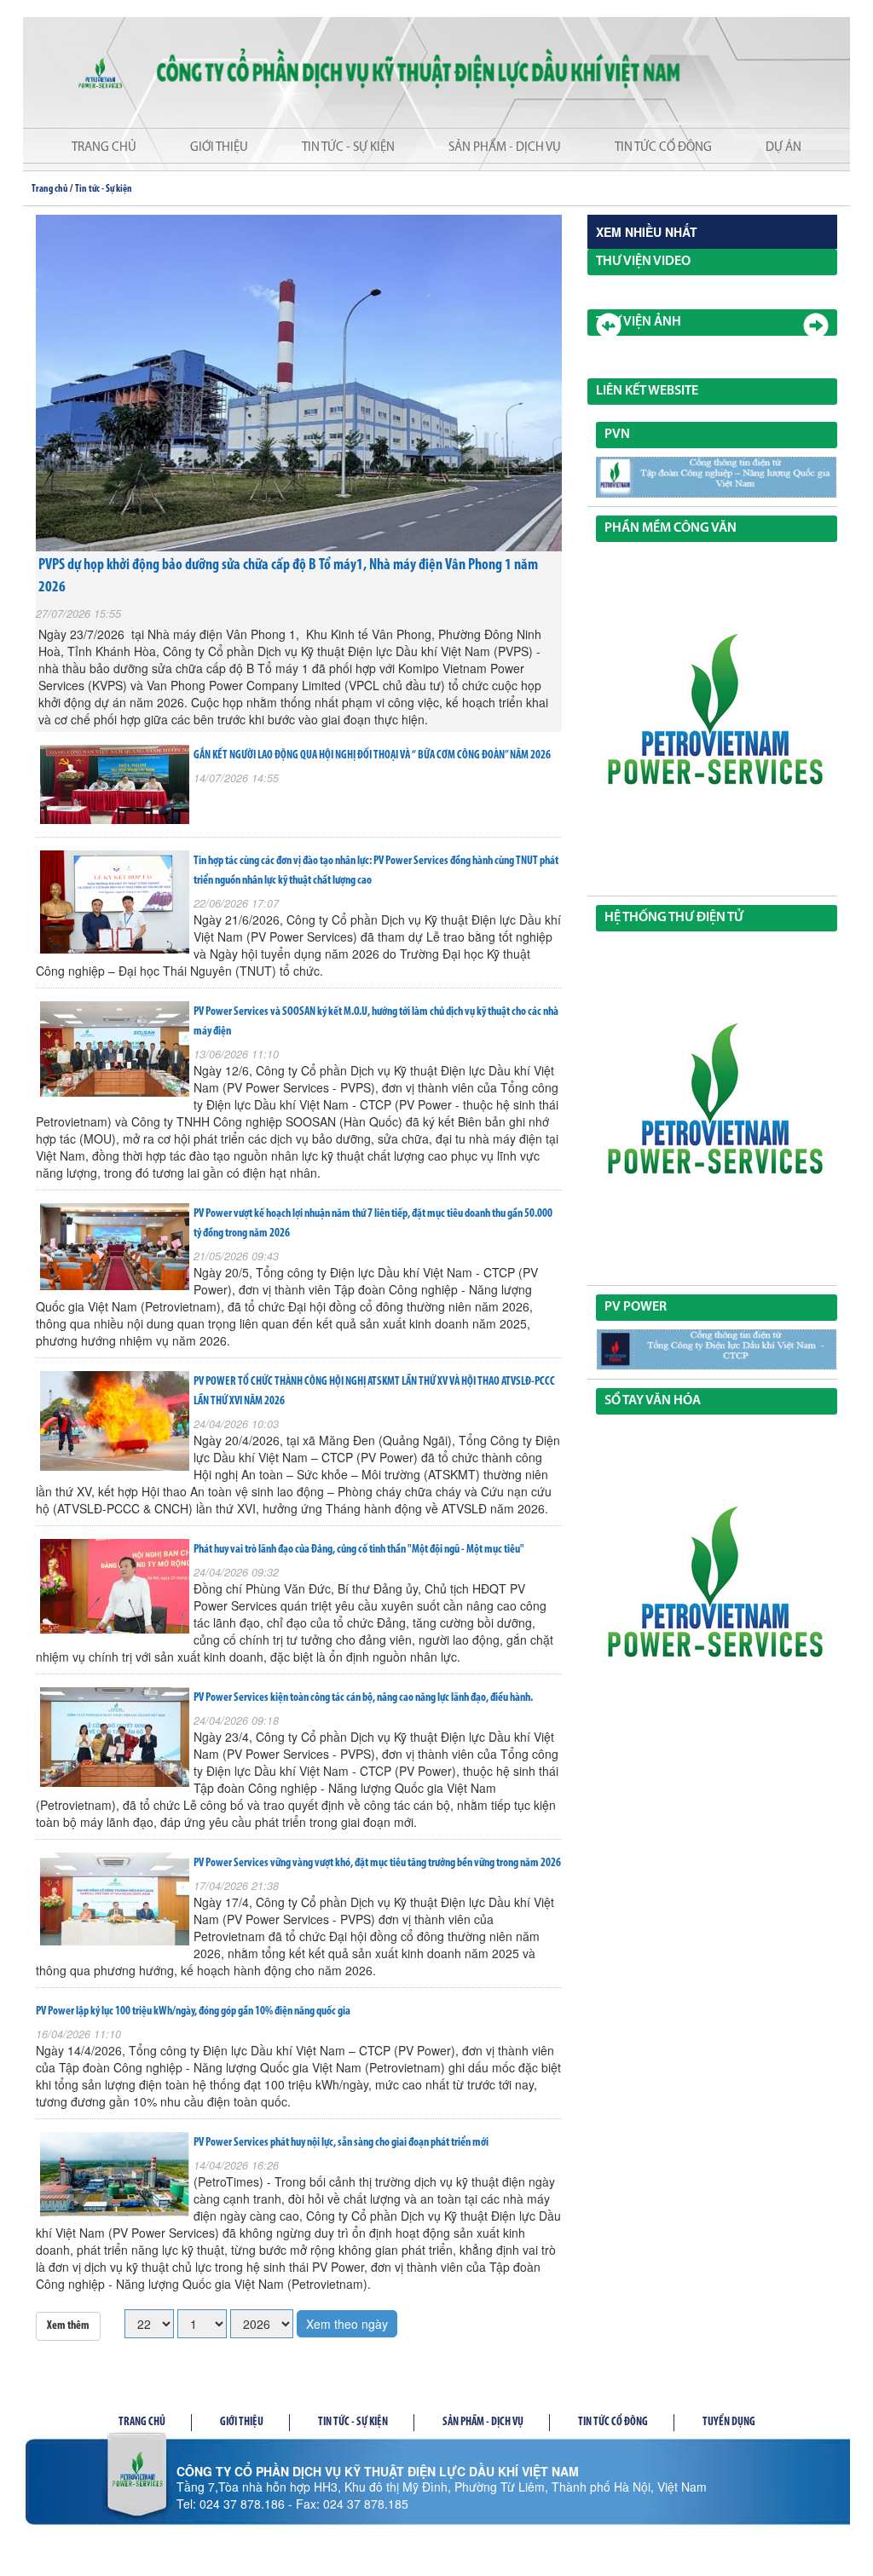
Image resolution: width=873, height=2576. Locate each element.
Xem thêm (68, 2326)
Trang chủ (104, 148)
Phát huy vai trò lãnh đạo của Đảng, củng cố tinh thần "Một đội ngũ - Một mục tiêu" (359, 1550)
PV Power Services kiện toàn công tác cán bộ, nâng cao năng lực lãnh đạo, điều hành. (363, 1698)
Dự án (783, 148)
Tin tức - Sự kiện (348, 148)
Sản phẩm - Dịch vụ (505, 148)
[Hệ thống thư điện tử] (717, 1108)
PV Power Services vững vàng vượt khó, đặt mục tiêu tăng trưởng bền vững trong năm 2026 (377, 1863)
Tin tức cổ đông (663, 148)
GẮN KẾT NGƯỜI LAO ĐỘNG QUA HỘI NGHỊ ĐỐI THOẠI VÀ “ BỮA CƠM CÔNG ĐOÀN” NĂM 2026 (372, 755)
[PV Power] (717, 1350)
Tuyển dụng (729, 2422)
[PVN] (717, 477)
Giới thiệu (219, 148)
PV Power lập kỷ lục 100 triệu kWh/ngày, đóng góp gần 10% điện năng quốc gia (193, 2011)
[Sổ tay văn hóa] (717, 1591)
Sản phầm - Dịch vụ (483, 2422)
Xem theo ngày (347, 2324)
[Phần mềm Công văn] (717, 718)
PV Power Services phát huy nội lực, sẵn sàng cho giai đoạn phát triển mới (341, 2143)
